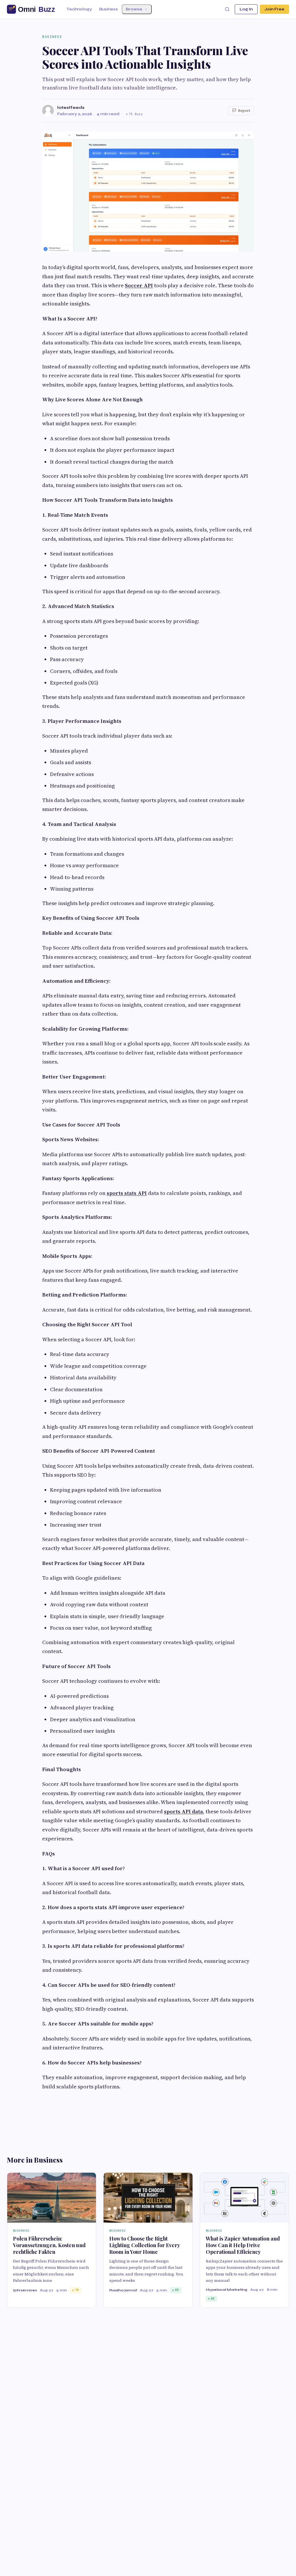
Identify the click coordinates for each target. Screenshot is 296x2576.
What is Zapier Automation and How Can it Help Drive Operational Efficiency (243, 2245)
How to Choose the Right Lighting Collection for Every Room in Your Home (145, 2245)
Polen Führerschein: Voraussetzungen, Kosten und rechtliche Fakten (49, 2245)
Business (109, 9)
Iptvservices (25, 2290)
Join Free (274, 9)
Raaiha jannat (123, 2290)
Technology (79, 9)
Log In (246, 9)
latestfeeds (71, 108)
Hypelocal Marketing (227, 2290)
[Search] (227, 9)
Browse (134, 9)
